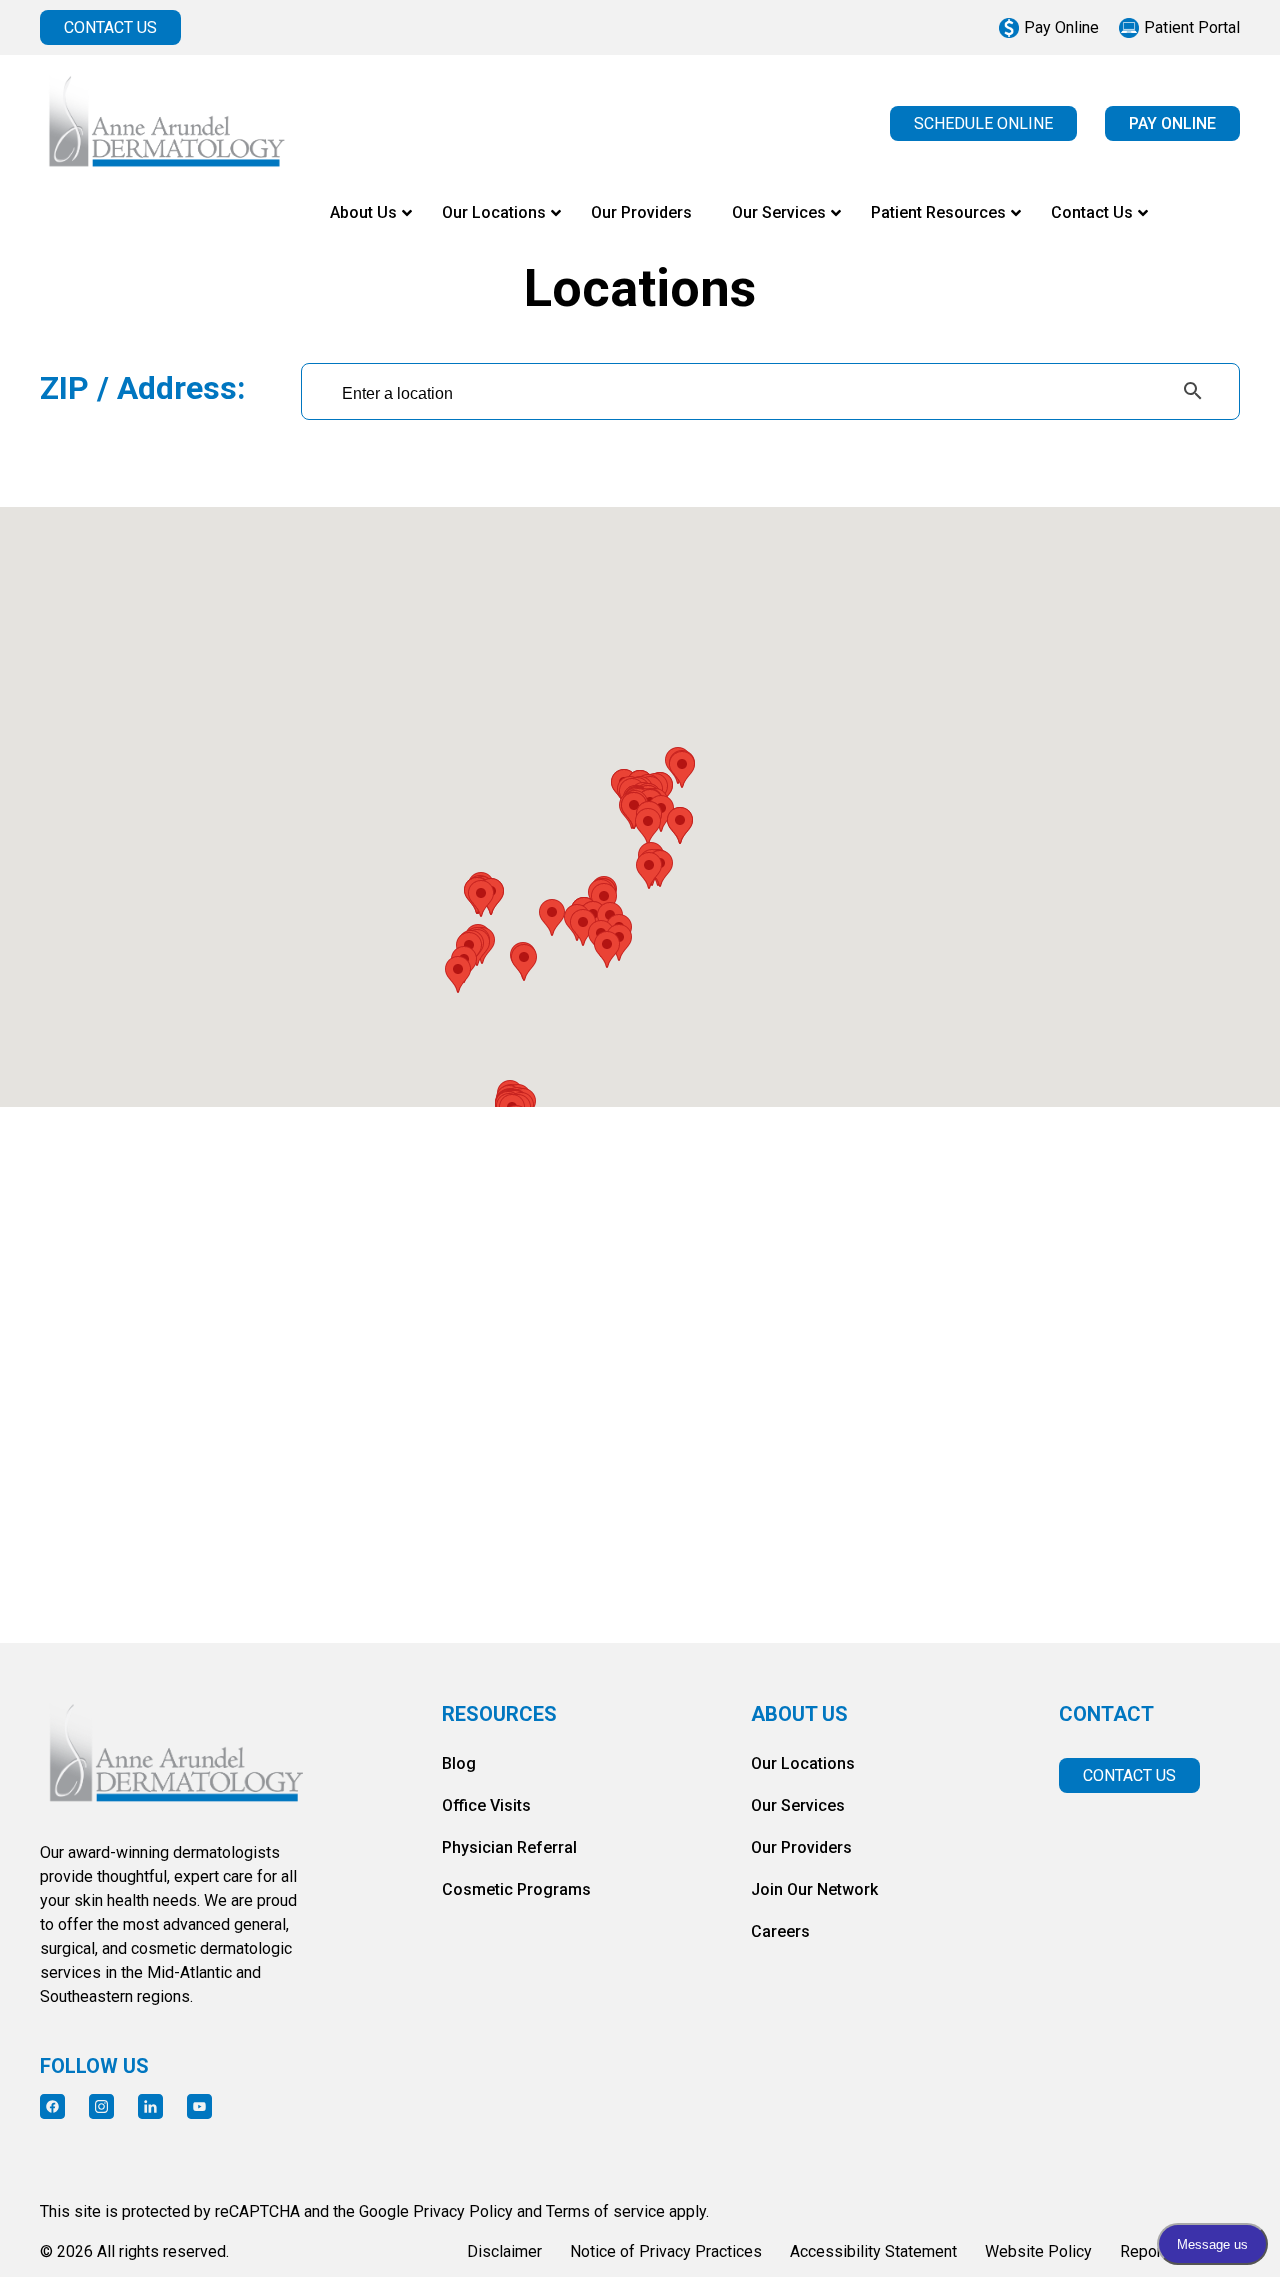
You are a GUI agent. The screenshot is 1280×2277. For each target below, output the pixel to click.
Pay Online (1061, 27)
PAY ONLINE (1172, 123)
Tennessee (470, 1537)
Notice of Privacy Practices (666, 2251)
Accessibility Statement (873, 2251)
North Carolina (1086, 1385)
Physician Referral (509, 1847)
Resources (499, 1714)
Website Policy (1038, 2251)
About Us (799, 1714)
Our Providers (801, 1847)
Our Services (798, 1805)
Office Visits (486, 1805)
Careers (780, 1931)
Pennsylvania (161, 1537)
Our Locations (803, 1763)
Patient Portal (1192, 27)
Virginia (778, 1537)
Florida (161, 1385)
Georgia (470, 1385)
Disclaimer (504, 2251)
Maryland (778, 1385)
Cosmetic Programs (516, 1889)
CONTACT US (110, 27)
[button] (552, 917)
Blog (459, 1763)
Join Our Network (814, 1889)
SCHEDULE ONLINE (983, 123)
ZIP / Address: (143, 388)
